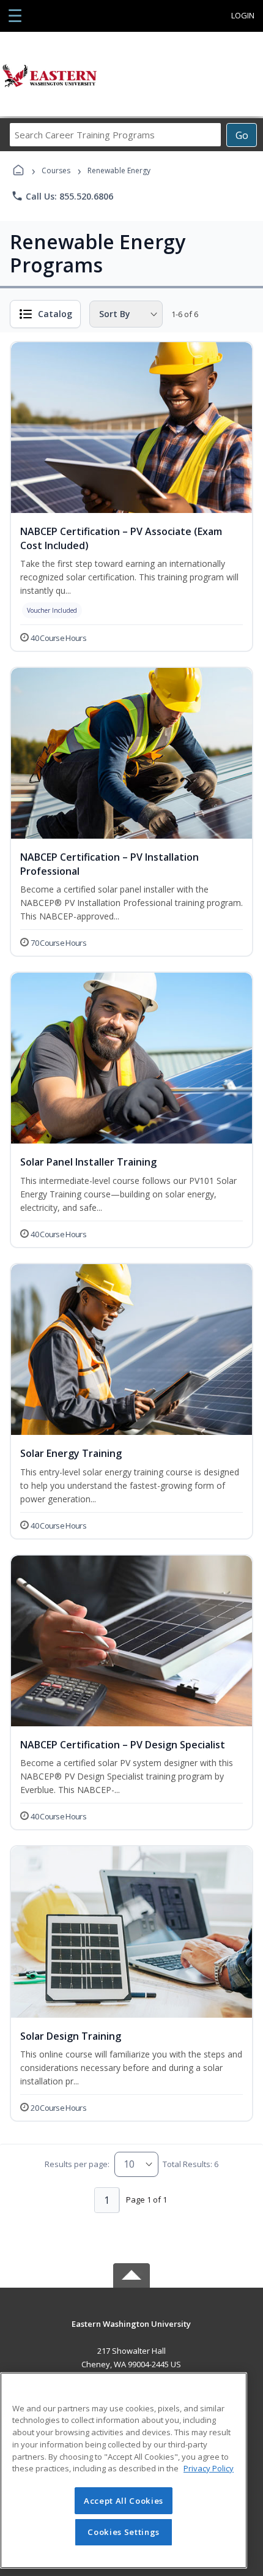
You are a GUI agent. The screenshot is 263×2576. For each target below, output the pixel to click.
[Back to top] (131, 2333)
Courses (56, 170)
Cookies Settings (124, 2532)
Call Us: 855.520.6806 (62, 196)
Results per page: (77, 2164)
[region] (124, 2470)
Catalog (55, 314)
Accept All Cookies (124, 2501)
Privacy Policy (209, 2468)
